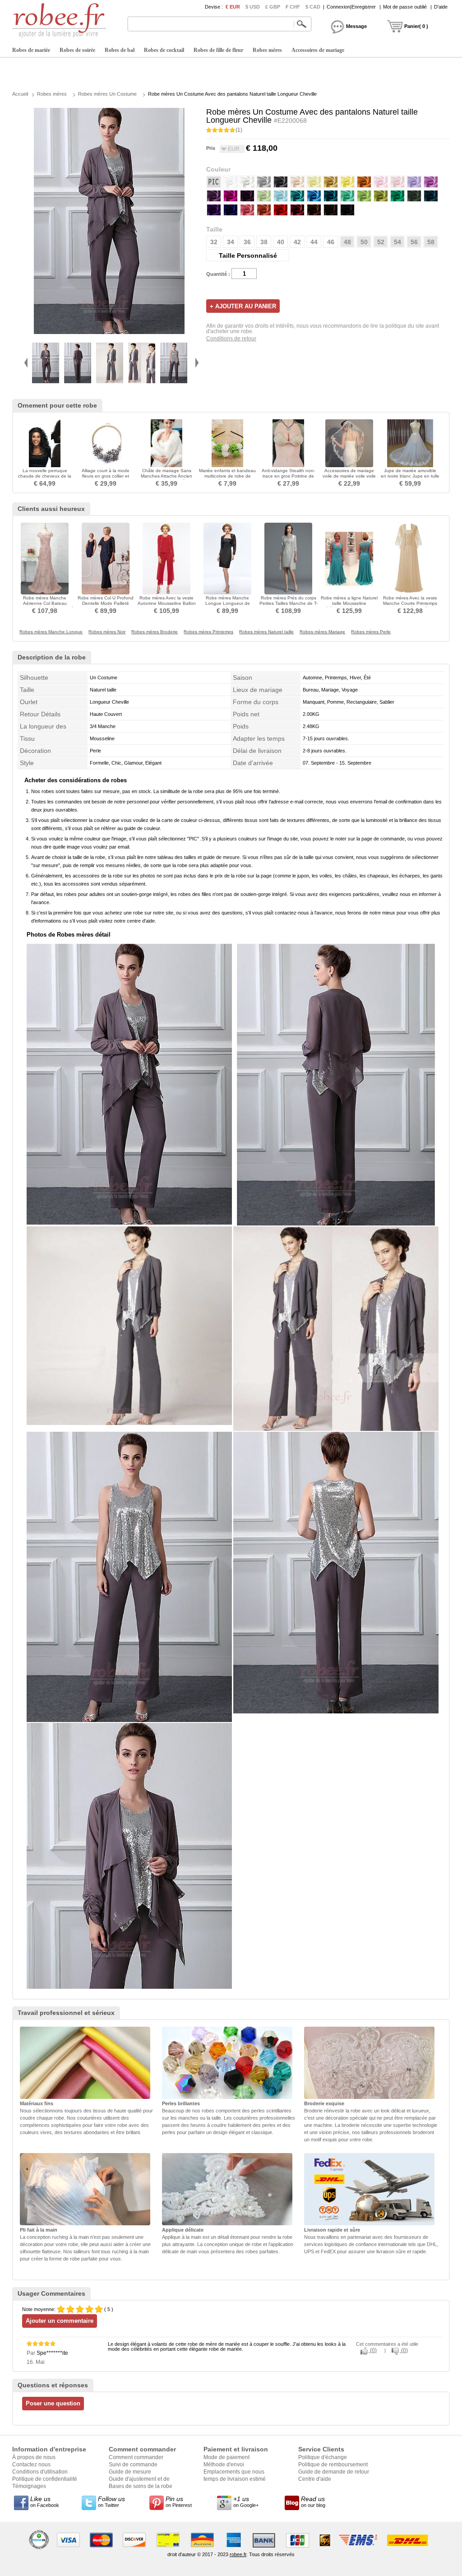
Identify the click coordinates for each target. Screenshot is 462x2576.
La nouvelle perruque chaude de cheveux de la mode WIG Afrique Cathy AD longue (45, 479)
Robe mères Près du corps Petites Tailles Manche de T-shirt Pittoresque (289, 603)
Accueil (20, 94)
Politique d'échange (323, 2457)
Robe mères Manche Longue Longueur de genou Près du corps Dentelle (228, 606)
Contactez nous (31, 2465)
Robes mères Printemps (208, 632)
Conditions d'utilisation (40, 2472)
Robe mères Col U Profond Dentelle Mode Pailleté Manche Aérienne (106, 603)
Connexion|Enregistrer (351, 7)
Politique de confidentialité (45, 2479)
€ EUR (233, 7)
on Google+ (246, 2502)
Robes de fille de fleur (218, 50)
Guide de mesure (130, 2472)
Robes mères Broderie (155, 632)
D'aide (441, 7)
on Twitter (111, 2502)
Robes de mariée (31, 50)
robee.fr (238, 2554)
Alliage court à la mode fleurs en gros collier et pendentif (106, 476)
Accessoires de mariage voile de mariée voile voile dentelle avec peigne (349, 476)
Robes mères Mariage (322, 632)
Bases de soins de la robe (141, 2486)
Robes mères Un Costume (107, 94)
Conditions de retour (231, 339)
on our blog (313, 2502)
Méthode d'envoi (224, 2465)
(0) (373, 2350)
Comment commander (136, 2457)
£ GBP (273, 7)
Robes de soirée (77, 50)
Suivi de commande (133, 2465)
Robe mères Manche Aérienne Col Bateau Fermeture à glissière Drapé (45, 603)
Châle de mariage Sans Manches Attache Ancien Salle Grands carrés (166, 476)
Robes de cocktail (164, 50)
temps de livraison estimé (235, 2479)
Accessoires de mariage (318, 50)
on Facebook (45, 2502)
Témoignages (29, 2486)
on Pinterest (179, 2502)
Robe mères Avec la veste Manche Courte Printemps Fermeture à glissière (410, 603)
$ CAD (313, 7)
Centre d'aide (315, 2479)
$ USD (253, 7)
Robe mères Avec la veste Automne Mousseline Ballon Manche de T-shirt (167, 603)
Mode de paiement (226, 2457)
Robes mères (267, 50)
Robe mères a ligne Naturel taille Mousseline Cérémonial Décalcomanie (349, 603)
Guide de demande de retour (334, 2472)
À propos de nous (34, 2457)
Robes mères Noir (107, 632)
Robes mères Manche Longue (51, 632)
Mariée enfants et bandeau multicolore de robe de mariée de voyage (227, 476)
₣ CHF (293, 7)
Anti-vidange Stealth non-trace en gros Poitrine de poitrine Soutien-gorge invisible (288, 479)
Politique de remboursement (333, 2465)
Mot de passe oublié (405, 7)
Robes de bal (120, 50)
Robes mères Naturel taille (266, 632)
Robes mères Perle (371, 632)
